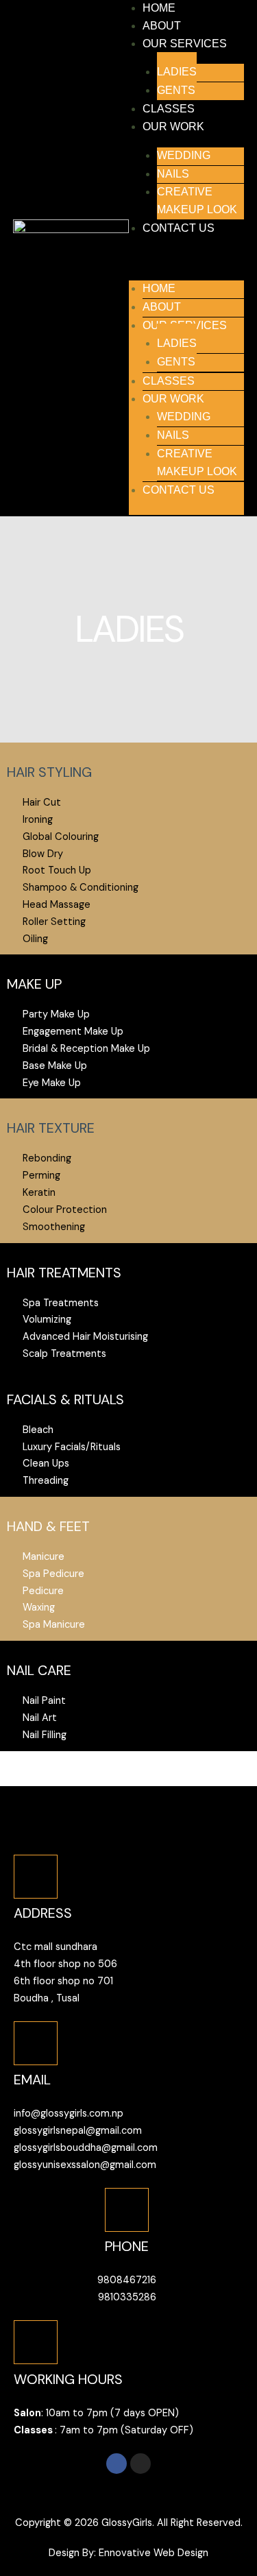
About (162, 26)
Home (159, 8)
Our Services (185, 44)
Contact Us (179, 228)
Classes (169, 109)
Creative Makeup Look (197, 201)
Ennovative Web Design (154, 2553)
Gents (176, 90)
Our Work (173, 127)
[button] (187, 262)
